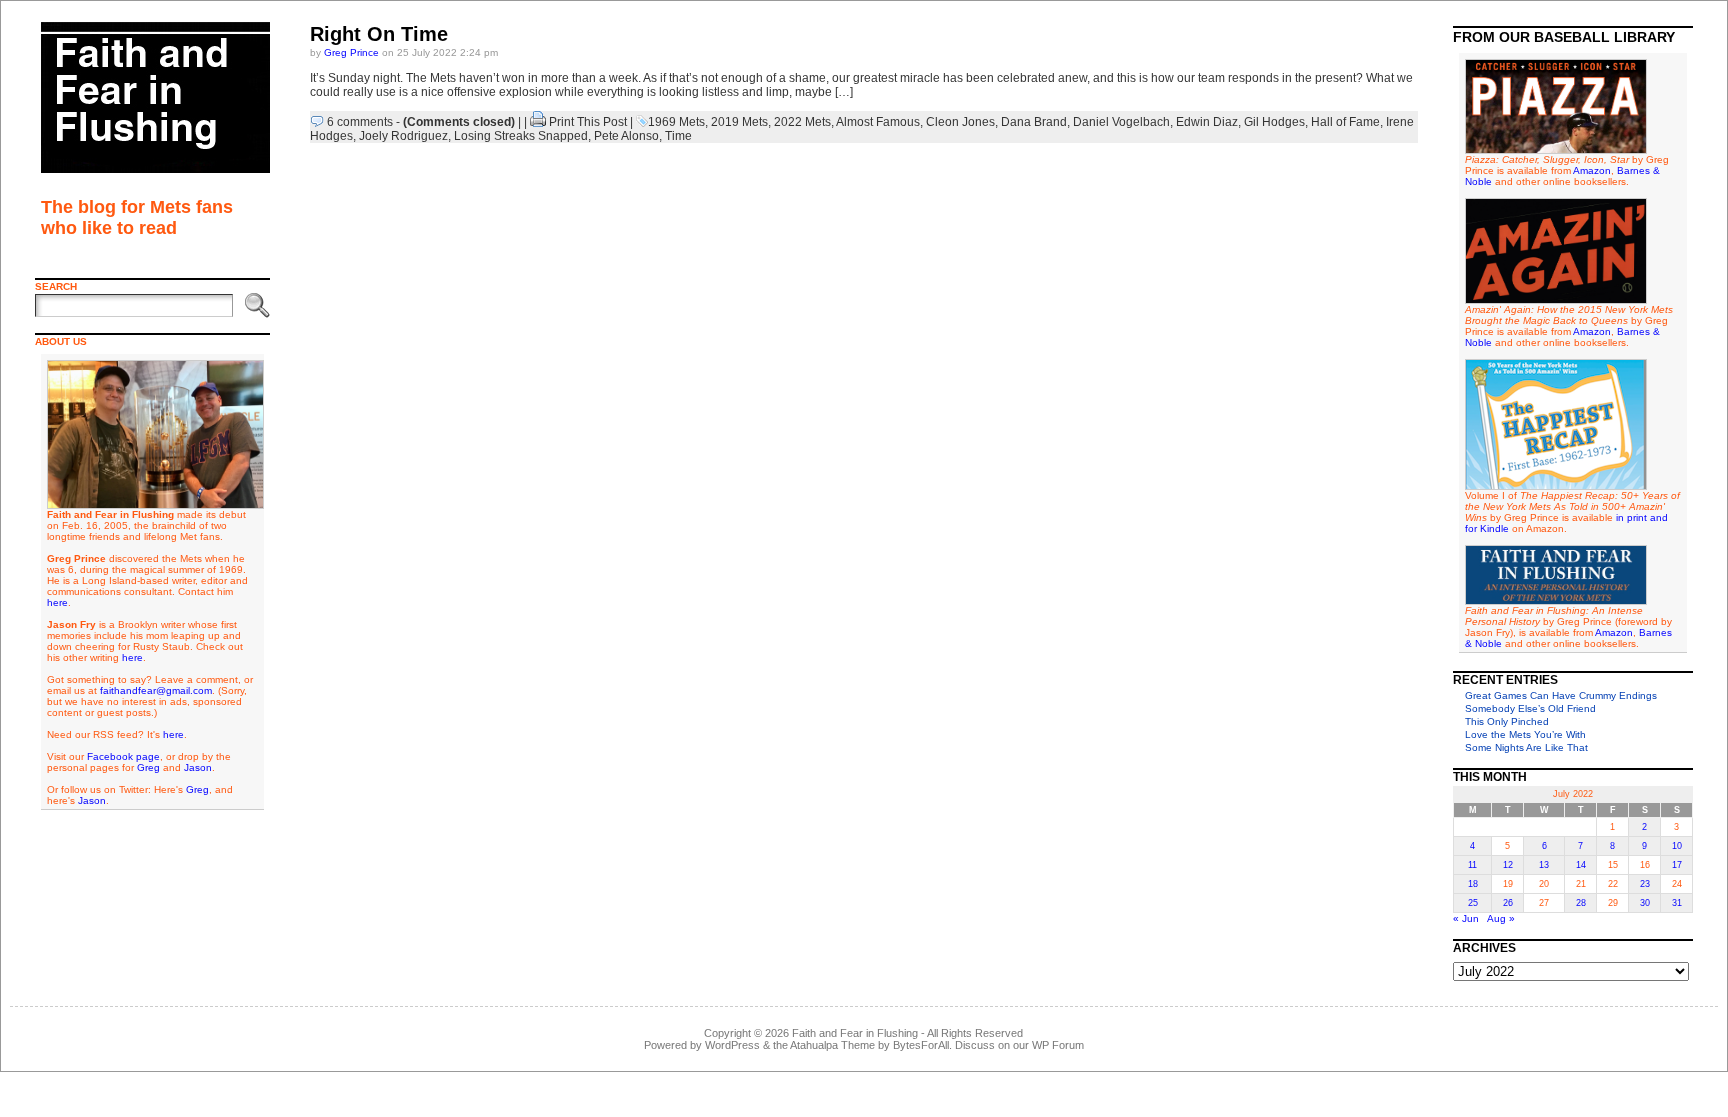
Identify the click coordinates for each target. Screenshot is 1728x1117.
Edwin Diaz (1207, 122)
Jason (198, 767)
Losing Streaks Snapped (521, 136)
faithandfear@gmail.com (156, 690)
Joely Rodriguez (403, 136)
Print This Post (588, 122)
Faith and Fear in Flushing (855, 1033)
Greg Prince (351, 52)
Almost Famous (878, 122)
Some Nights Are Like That (1526, 747)
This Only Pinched (1507, 721)
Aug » (1501, 918)
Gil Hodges (1274, 122)
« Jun (1466, 918)
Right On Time (379, 34)
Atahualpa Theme (832, 1045)
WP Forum (1058, 1045)
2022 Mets (802, 122)
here (57, 602)
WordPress (732, 1045)
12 (1508, 865)
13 (1544, 865)
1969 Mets (676, 122)
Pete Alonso (626, 136)
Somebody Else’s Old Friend (1530, 708)
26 (1508, 903)
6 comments (360, 122)
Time (678, 136)
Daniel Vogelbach (1121, 122)
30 (1645, 903)
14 (1581, 865)
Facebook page (123, 756)
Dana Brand (1034, 122)
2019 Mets (739, 122)
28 (1581, 903)
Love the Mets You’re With (1525, 734)
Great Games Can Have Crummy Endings (1561, 695)
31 (1677, 903)
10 (1677, 846)
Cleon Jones (960, 122)
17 (1677, 865)
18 (1473, 884)
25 (1473, 903)
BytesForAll (921, 1045)
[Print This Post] (538, 122)
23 (1645, 884)
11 (1472, 865)
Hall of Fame (1345, 122)
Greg (148, 767)
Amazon (1592, 170)
